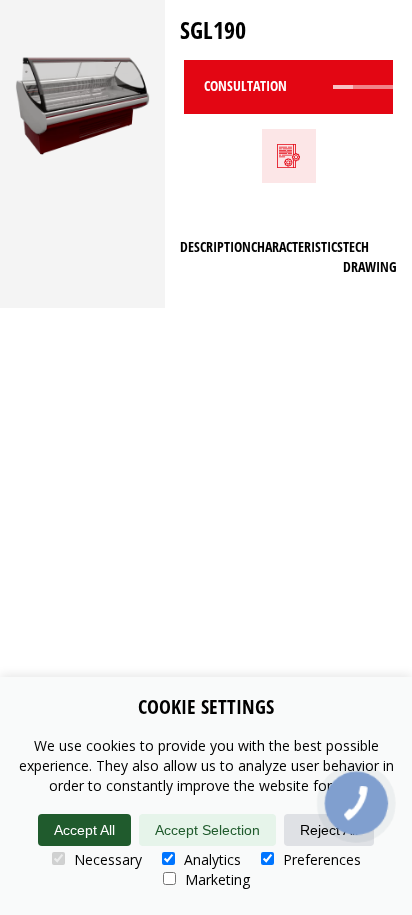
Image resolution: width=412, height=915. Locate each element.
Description (215, 246)
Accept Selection (207, 830)
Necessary (106, 859)
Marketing (215, 879)
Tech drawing (370, 256)
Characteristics (297, 246)
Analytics (210, 859)
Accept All (84, 830)
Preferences (320, 859)
